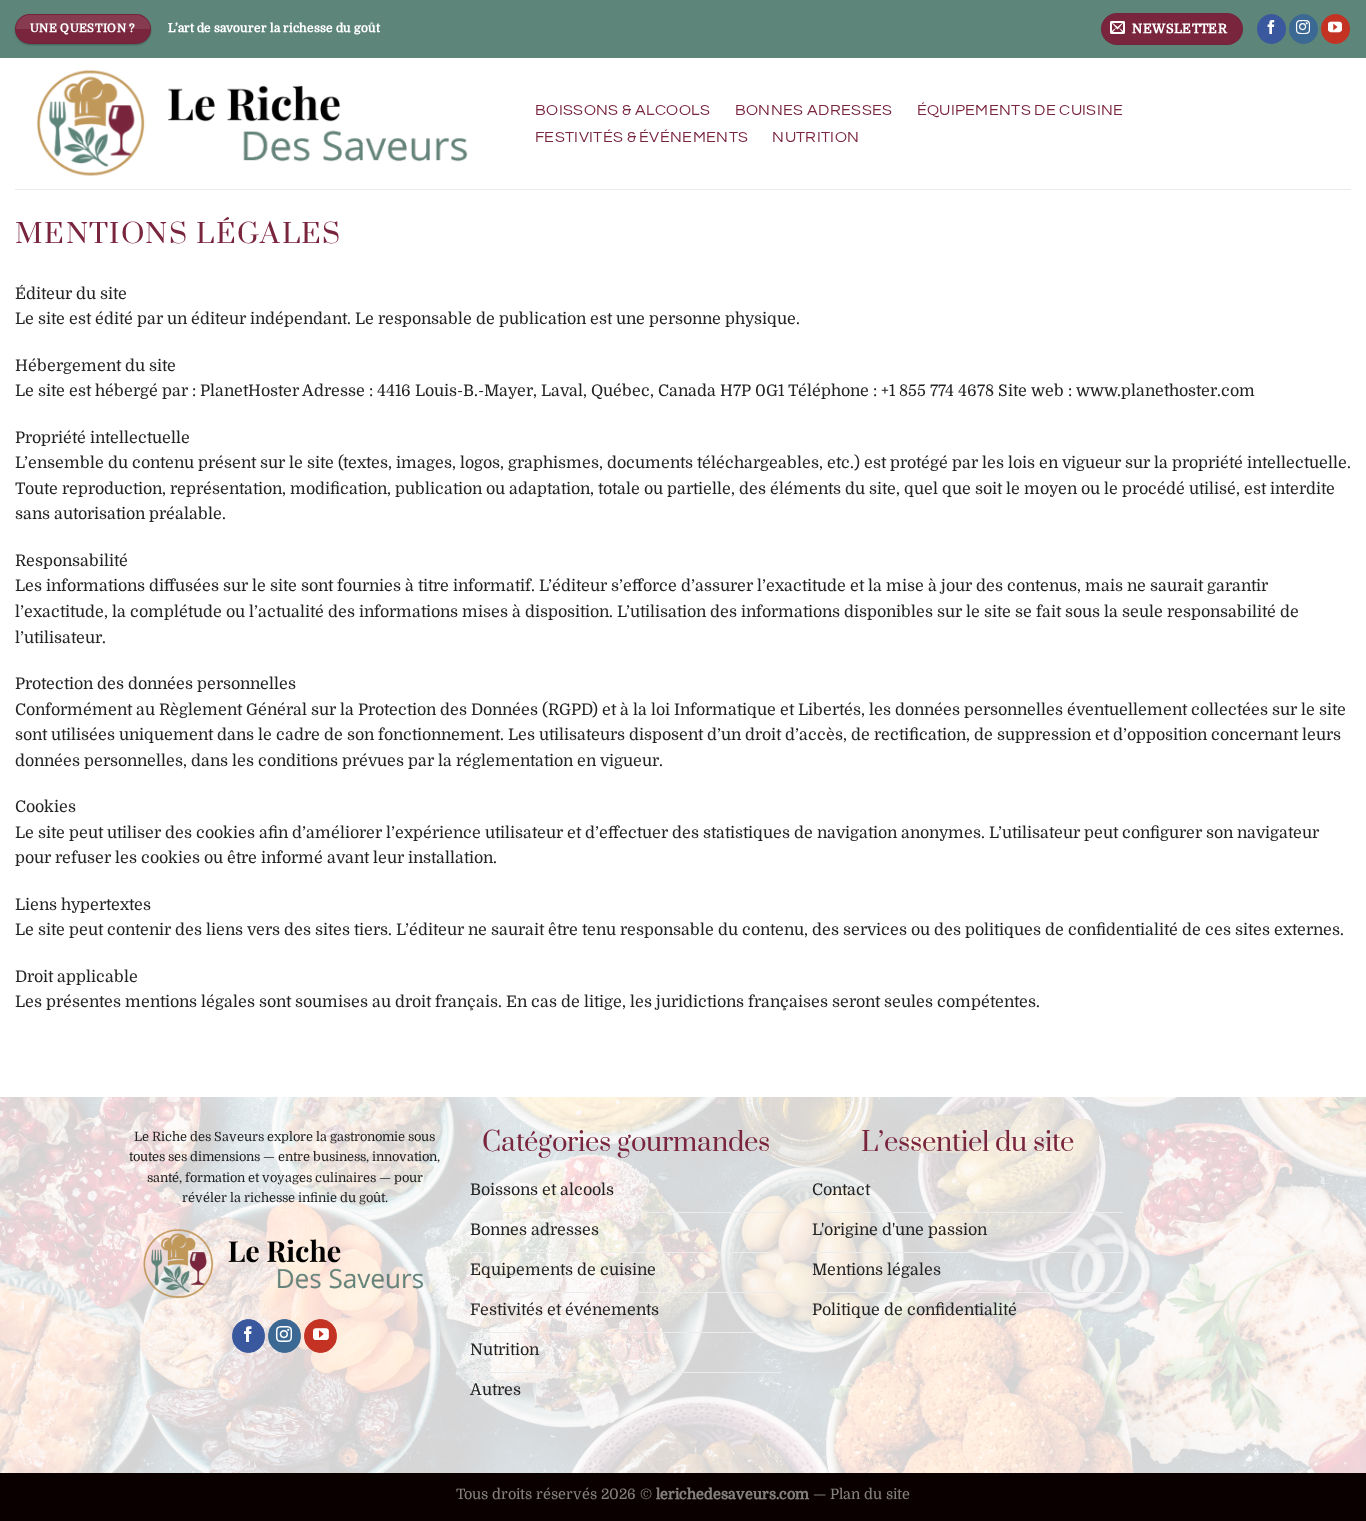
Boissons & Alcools (623, 110)
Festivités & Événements (641, 137)
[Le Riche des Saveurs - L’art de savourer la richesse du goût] (254, 124)
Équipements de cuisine (1020, 110)
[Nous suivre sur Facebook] (1271, 29)
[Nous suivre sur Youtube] (1335, 29)
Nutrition (815, 137)
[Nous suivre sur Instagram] (1303, 29)
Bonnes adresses (814, 110)
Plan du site (870, 1494)
